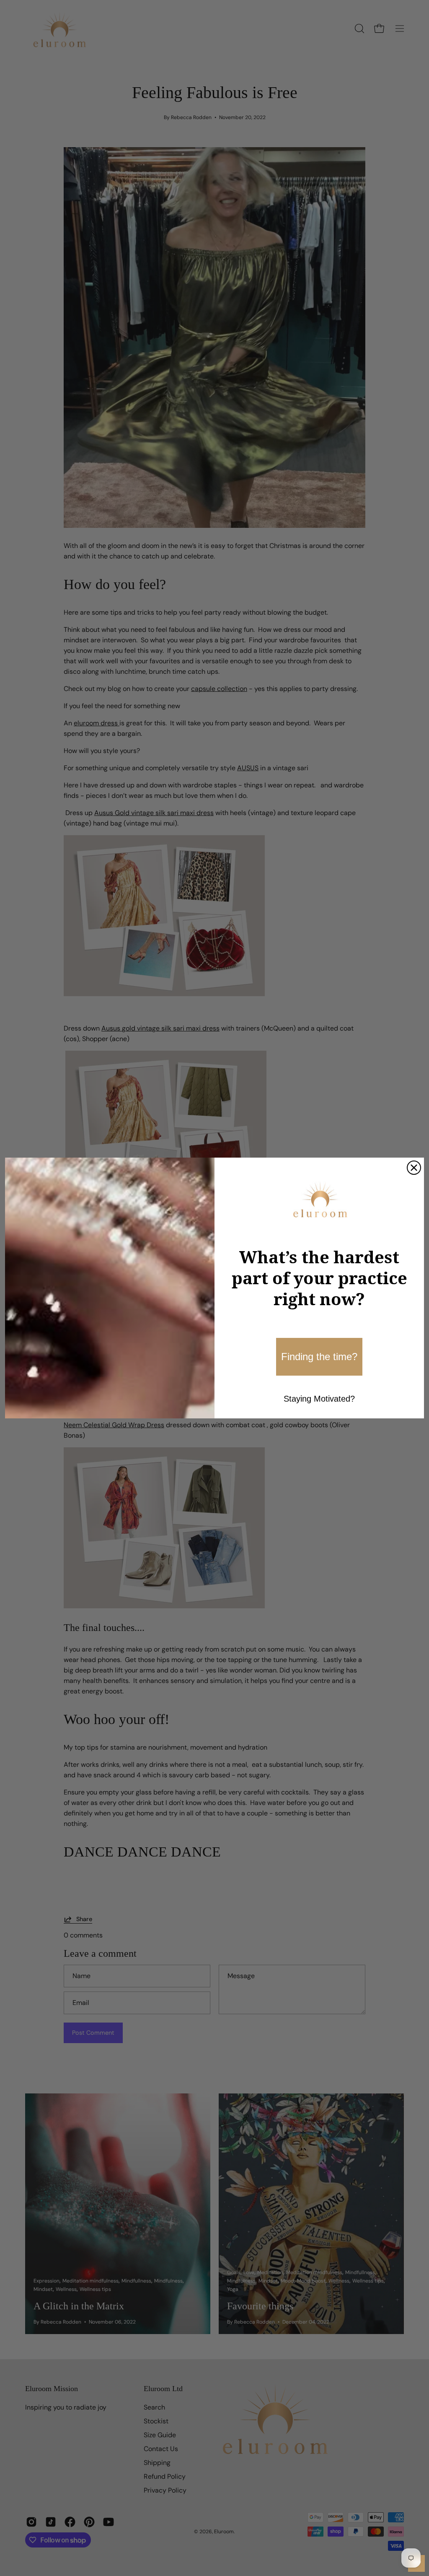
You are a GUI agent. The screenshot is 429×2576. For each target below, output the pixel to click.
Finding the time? (319, 1357)
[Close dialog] (414, 1168)
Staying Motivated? (319, 1399)
